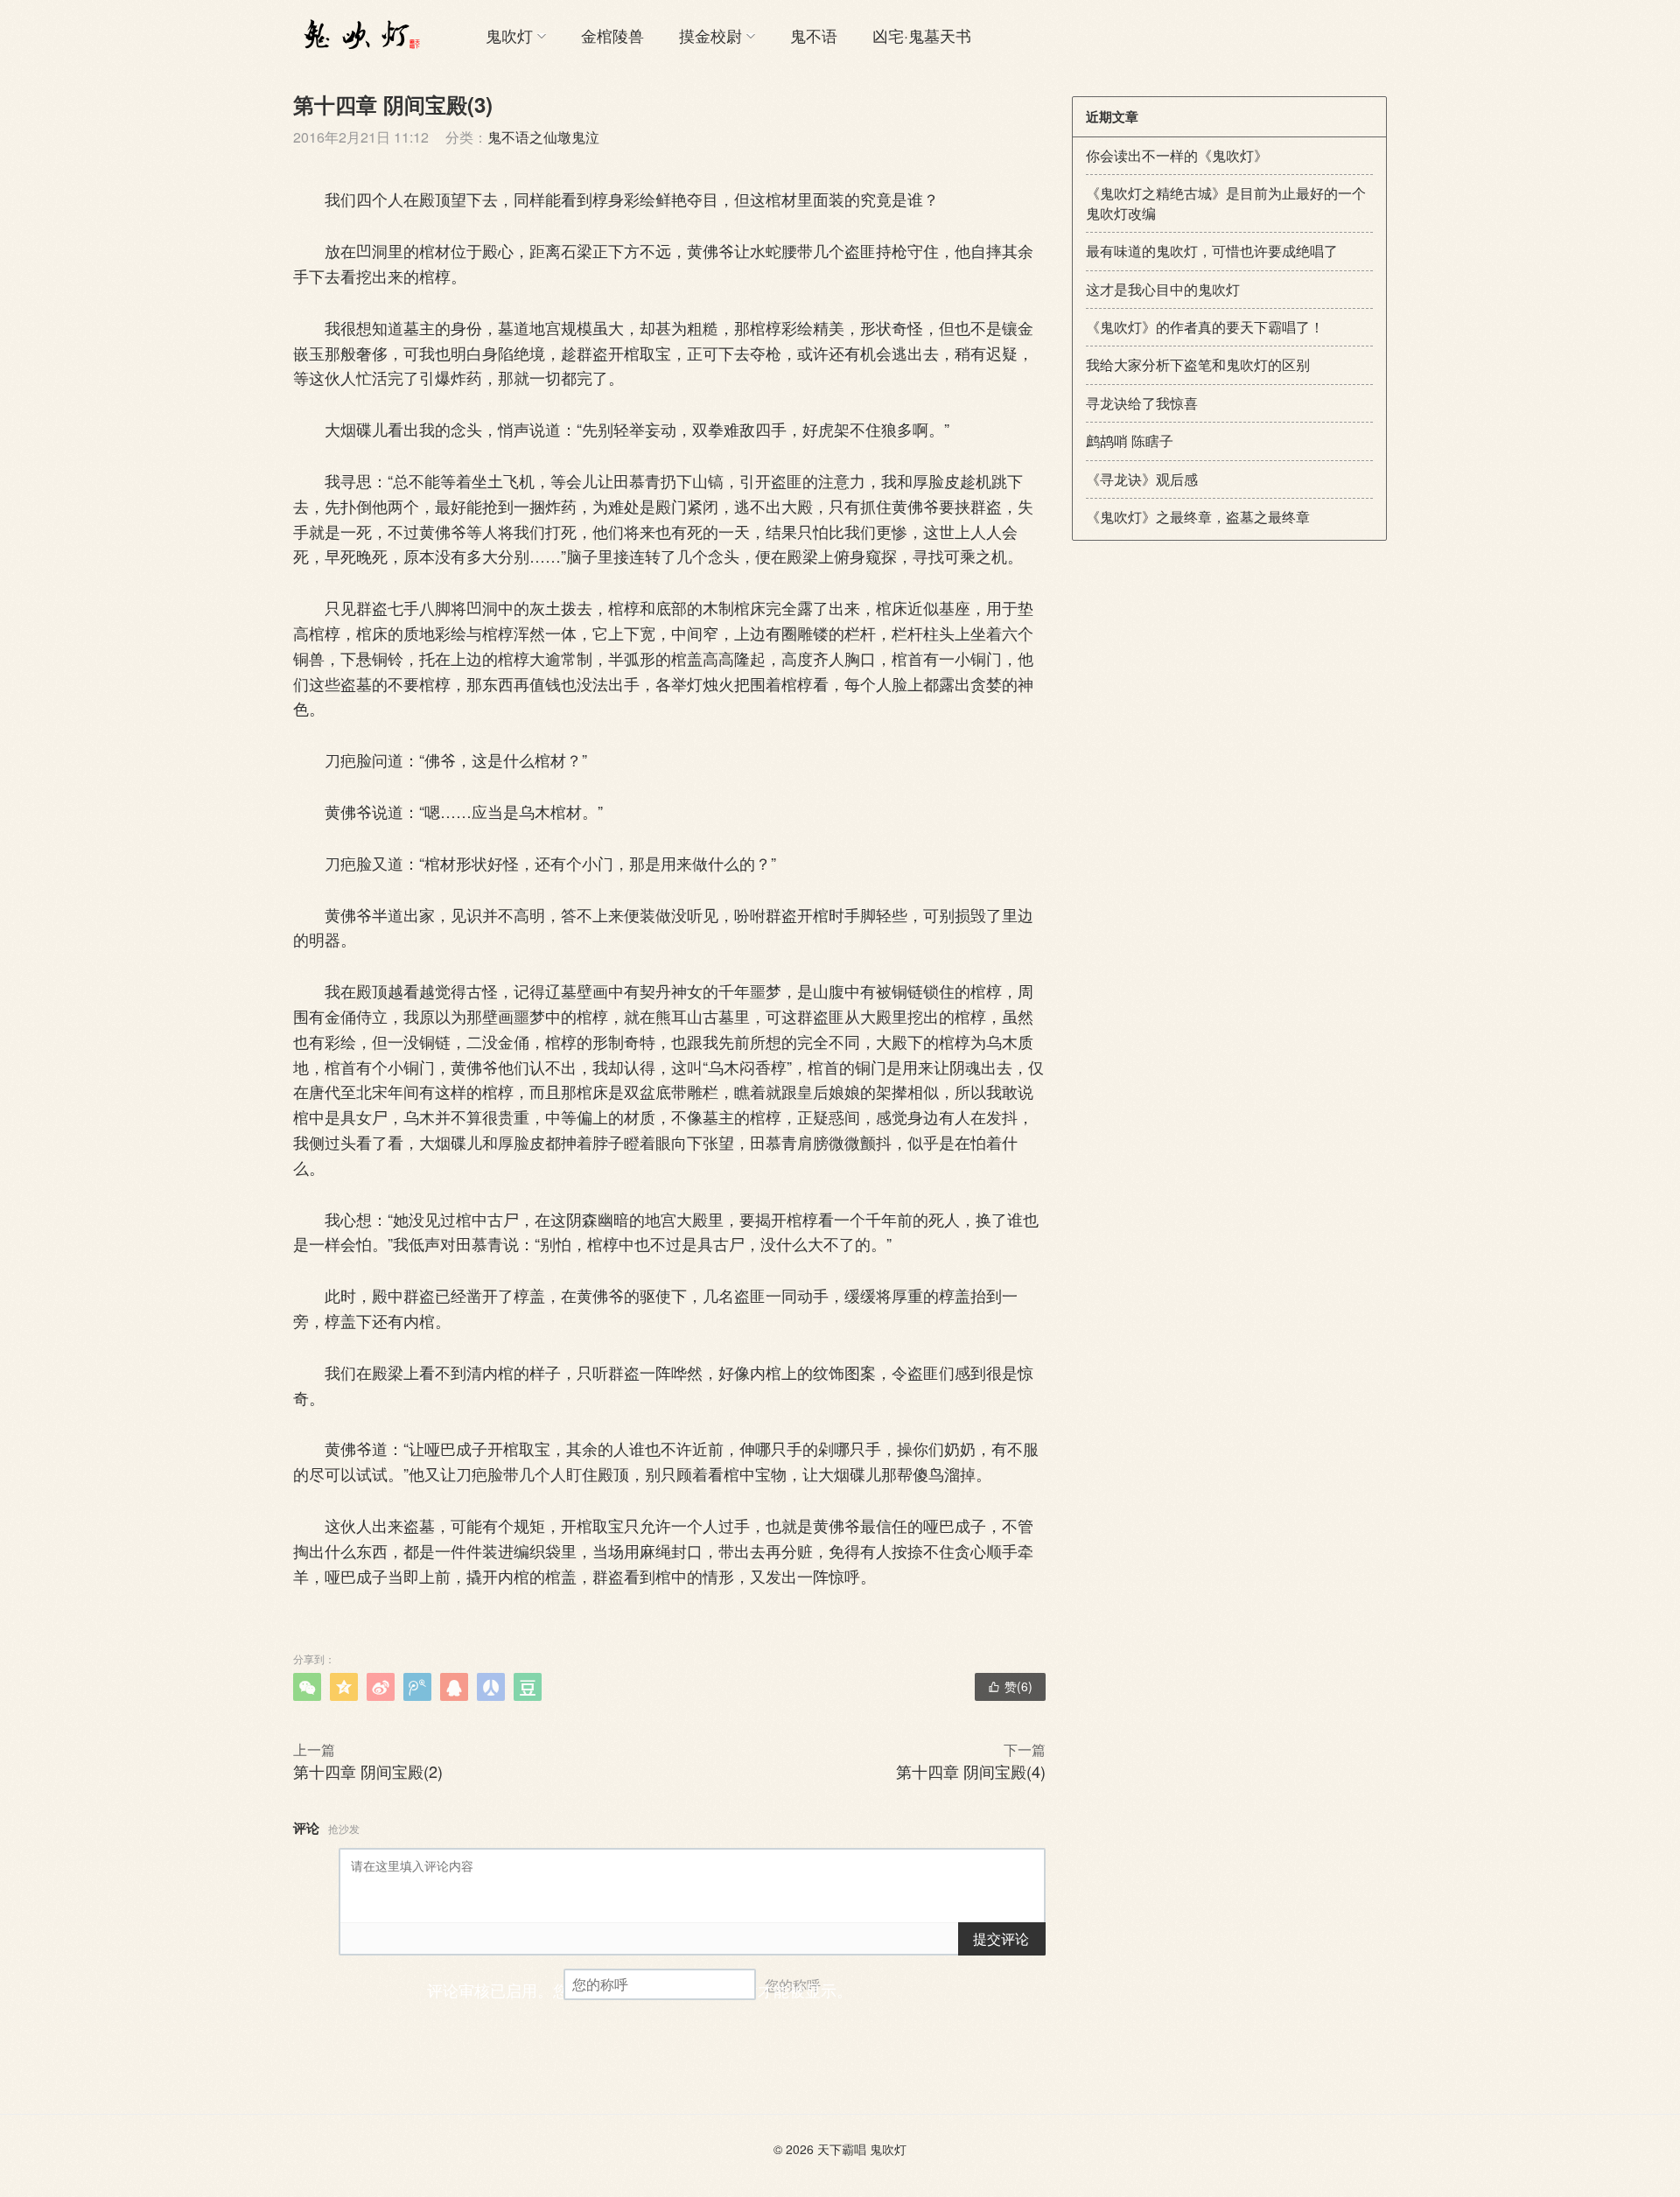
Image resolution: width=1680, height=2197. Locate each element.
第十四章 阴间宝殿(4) (971, 1771)
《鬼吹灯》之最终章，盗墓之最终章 (1198, 517)
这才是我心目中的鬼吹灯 (1163, 289)
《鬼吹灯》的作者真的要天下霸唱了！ (1205, 327)
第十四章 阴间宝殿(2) (368, 1771)
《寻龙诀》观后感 (1142, 479)
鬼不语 (814, 35)
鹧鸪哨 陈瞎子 (1130, 441)
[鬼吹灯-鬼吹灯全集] (359, 35)
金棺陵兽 (612, 35)
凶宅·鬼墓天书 (922, 35)
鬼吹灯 (509, 35)
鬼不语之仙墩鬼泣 (543, 137)
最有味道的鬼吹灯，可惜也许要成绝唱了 (1212, 251)
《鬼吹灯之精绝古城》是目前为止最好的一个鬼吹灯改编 (1226, 203)
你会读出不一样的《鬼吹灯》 (1177, 155)
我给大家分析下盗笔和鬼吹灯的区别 (1198, 364)
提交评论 (1001, 1938)
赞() (1010, 1686)
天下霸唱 (842, 2149)
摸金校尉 (710, 35)
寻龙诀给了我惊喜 (1142, 403)
